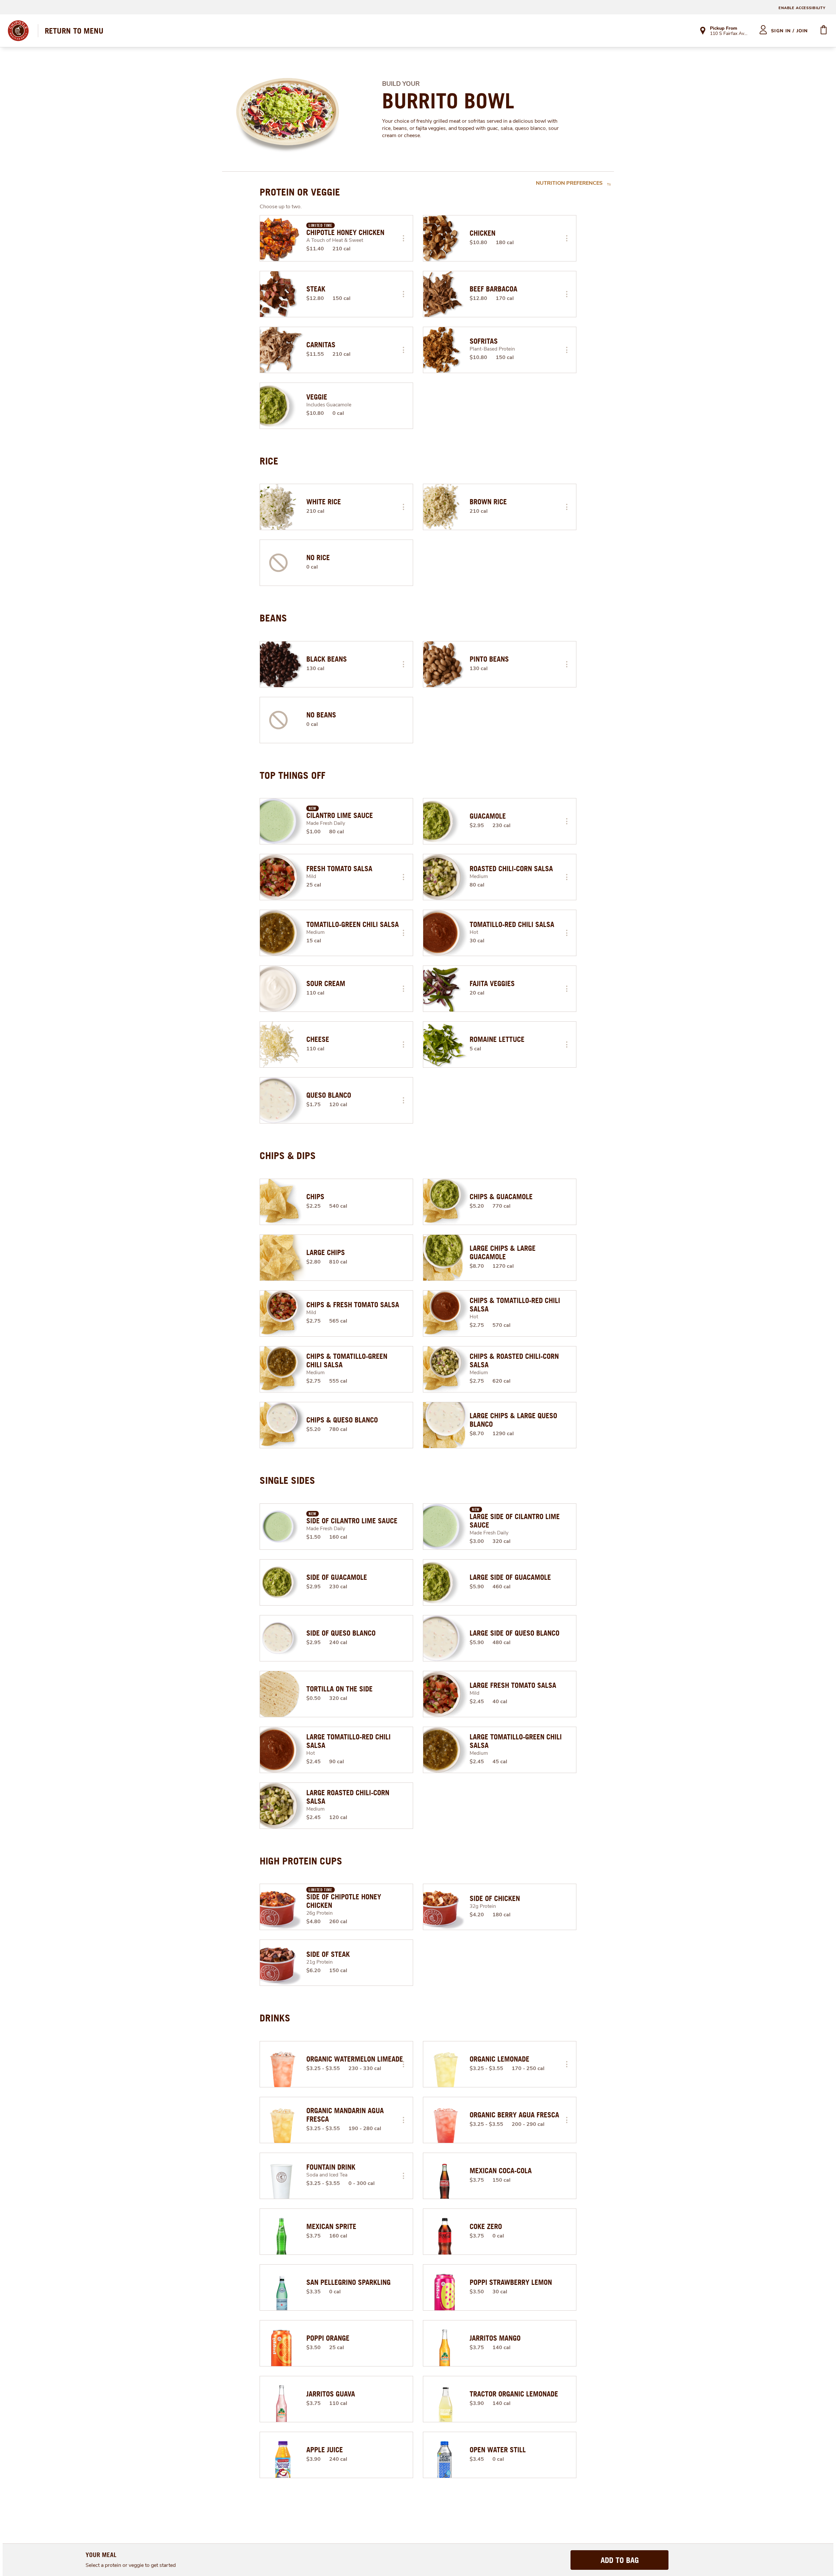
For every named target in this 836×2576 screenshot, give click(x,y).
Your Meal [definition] (101, 2555)
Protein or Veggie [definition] (300, 192)
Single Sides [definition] (287, 1480)
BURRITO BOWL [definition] (448, 101)
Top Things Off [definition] (292, 775)
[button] (403, 238)
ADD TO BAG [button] (620, 2560)
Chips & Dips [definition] (288, 1155)
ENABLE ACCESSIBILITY (802, 8)
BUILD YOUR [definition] (401, 84)
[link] (74, 31)
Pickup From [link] (723, 28)
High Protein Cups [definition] (301, 1861)
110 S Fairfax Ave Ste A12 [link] (729, 34)
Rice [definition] (269, 461)
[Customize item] (403, 238)
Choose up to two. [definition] (281, 207)
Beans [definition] (273, 618)
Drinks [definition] (275, 2018)
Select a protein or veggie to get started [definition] (131, 2565)
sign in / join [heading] (789, 31)
